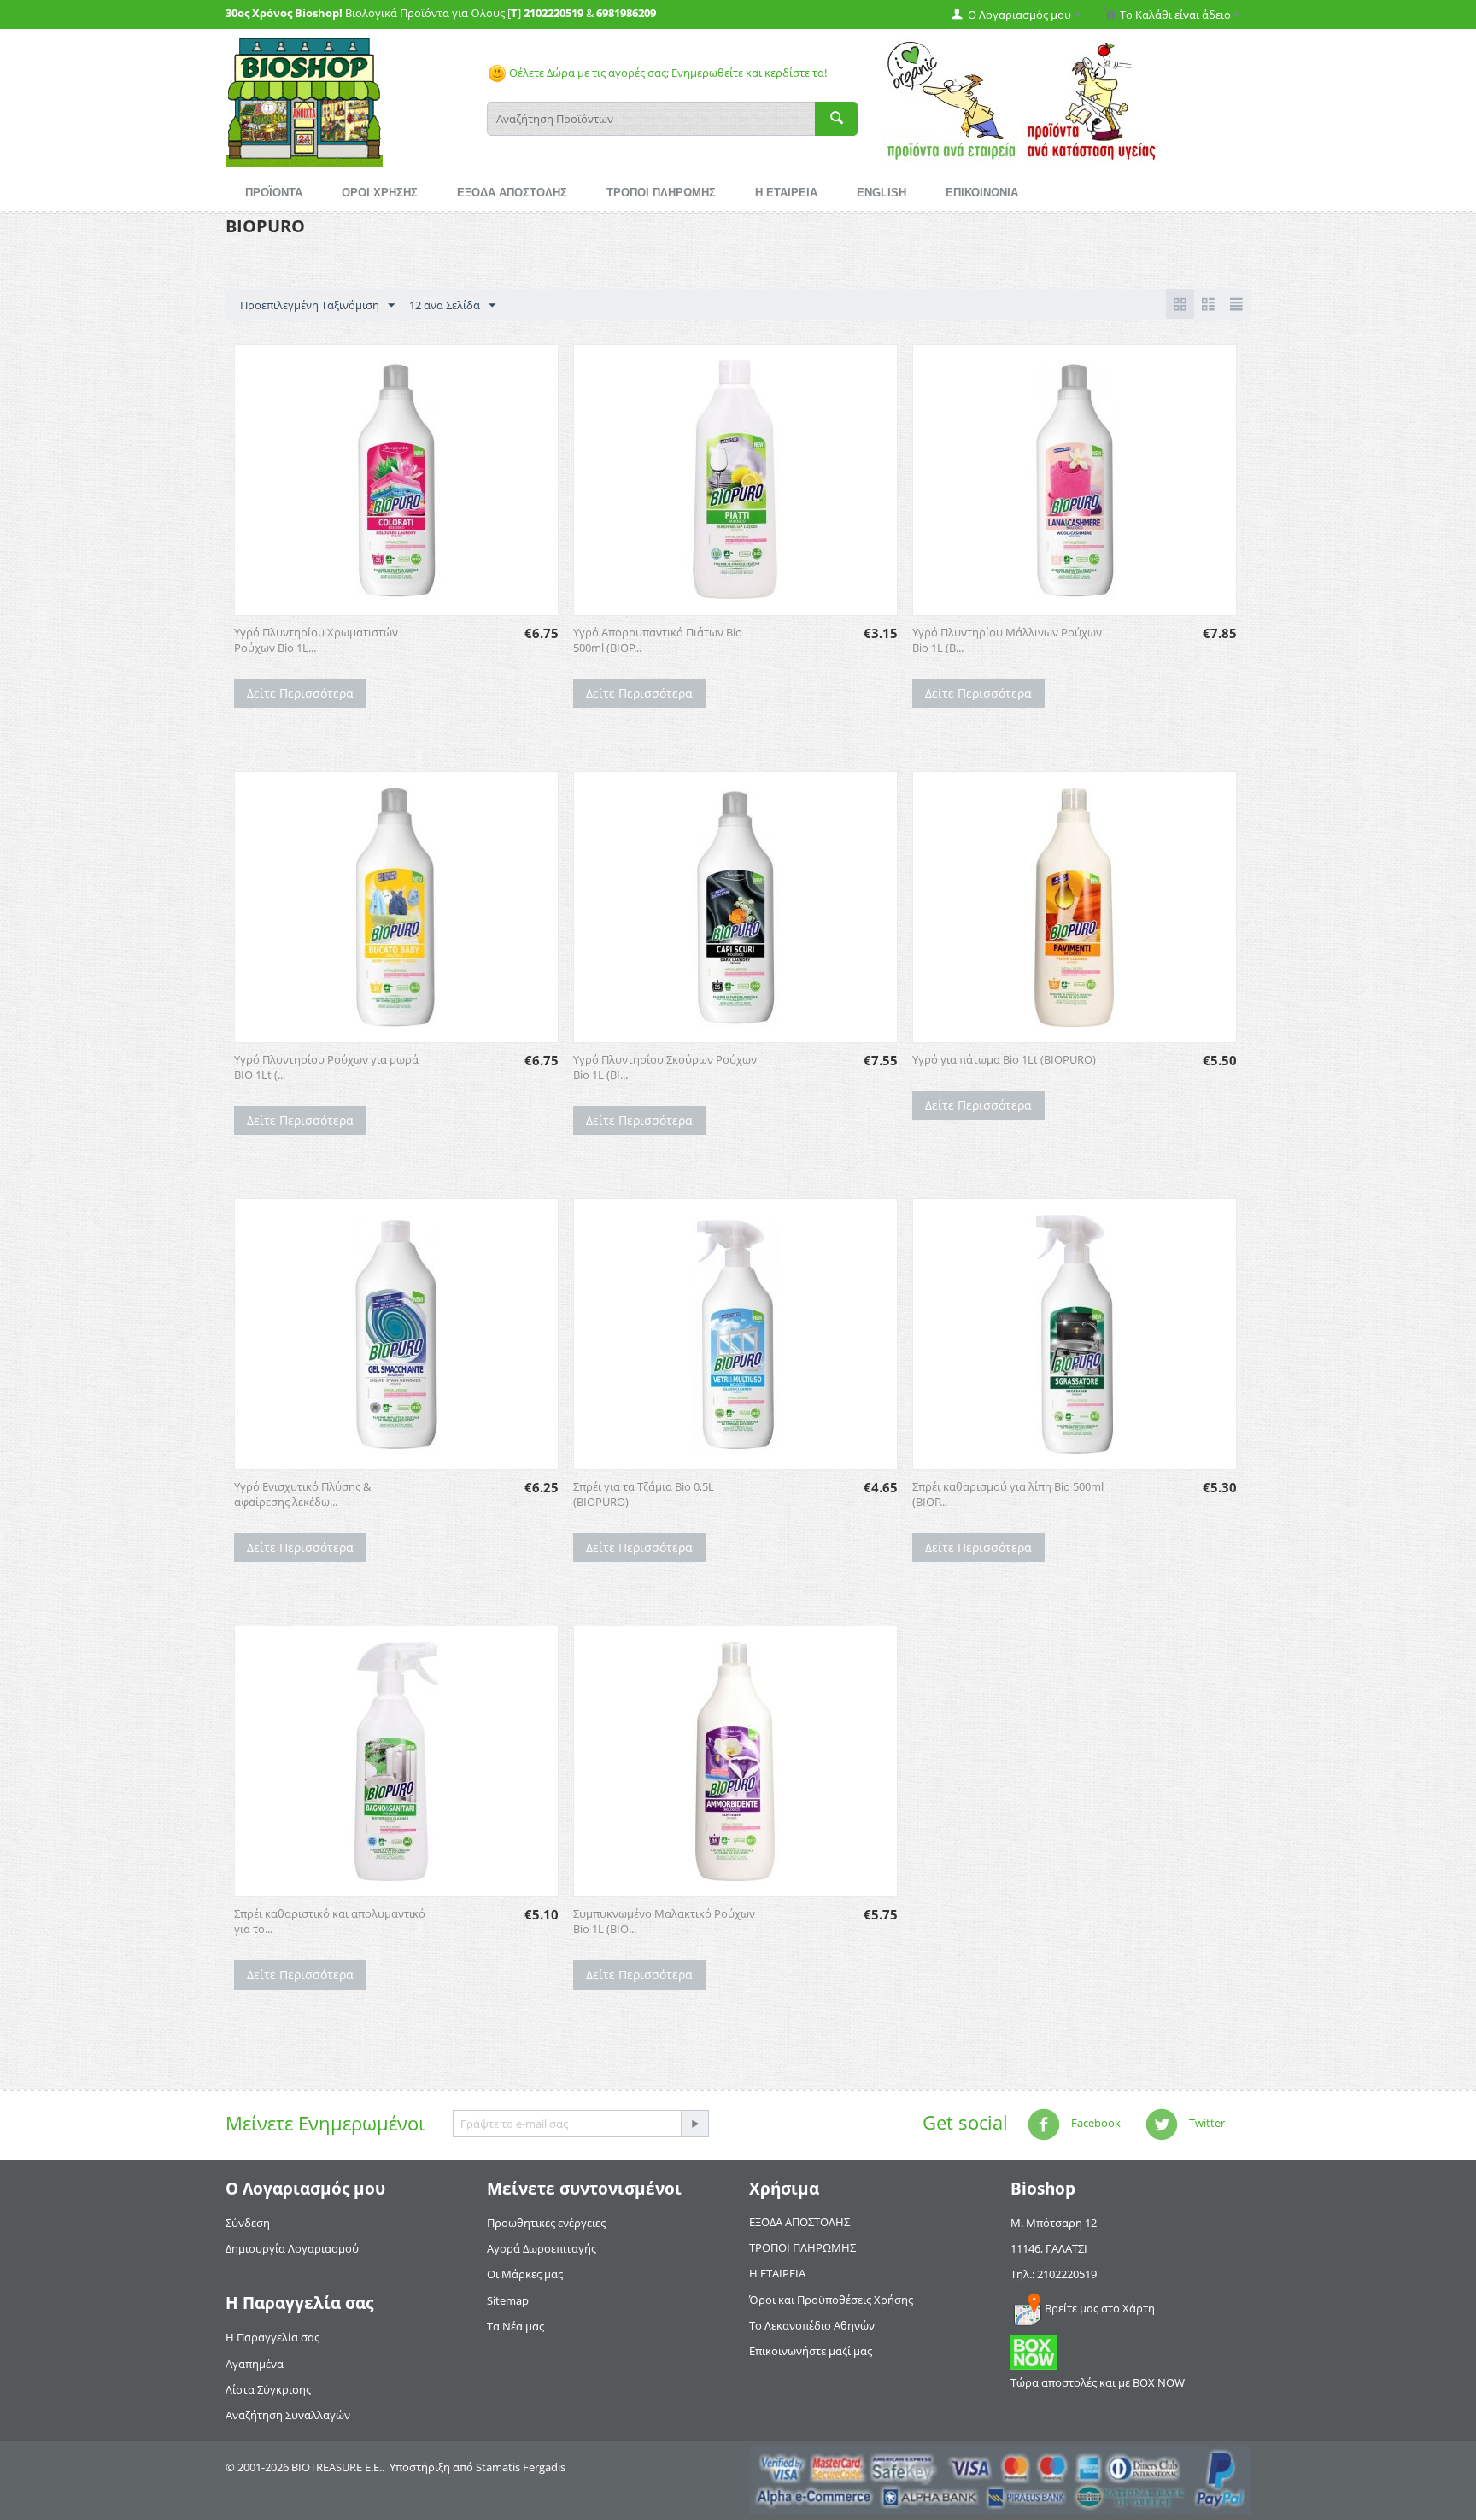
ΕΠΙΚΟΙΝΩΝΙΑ (982, 193)
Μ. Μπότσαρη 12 (1054, 2223)
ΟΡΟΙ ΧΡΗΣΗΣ (380, 193)
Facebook (1095, 2123)
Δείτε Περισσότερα (300, 693)
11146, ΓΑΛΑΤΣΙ (1049, 2248)
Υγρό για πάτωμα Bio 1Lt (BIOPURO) (1004, 1059)
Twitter (1206, 2123)
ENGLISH (881, 193)
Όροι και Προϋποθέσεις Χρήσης (831, 2300)
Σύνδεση (248, 2223)
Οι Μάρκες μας (525, 2274)
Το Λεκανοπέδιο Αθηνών (812, 2325)
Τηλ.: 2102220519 (1054, 2274)
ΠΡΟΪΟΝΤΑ (274, 193)
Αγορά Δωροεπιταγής (542, 2248)
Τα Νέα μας (515, 2326)
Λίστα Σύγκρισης (268, 2389)
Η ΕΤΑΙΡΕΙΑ (786, 193)
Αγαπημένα (255, 2364)
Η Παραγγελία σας (272, 2337)
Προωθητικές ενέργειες (546, 2223)
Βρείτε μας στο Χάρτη (1100, 2308)
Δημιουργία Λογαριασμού (292, 2248)
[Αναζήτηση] (836, 119)
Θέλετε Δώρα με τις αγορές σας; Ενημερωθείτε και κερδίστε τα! (667, 73)
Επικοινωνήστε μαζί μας (811, 2351)
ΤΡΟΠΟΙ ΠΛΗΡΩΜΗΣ (661, 193)
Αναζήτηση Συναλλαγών (288, 2415)
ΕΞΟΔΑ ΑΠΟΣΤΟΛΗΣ (512, 193)
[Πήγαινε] (694, 2124)
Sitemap (508, 2300)
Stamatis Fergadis (521, 2467)
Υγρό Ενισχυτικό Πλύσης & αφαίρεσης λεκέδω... (302, 1494)
